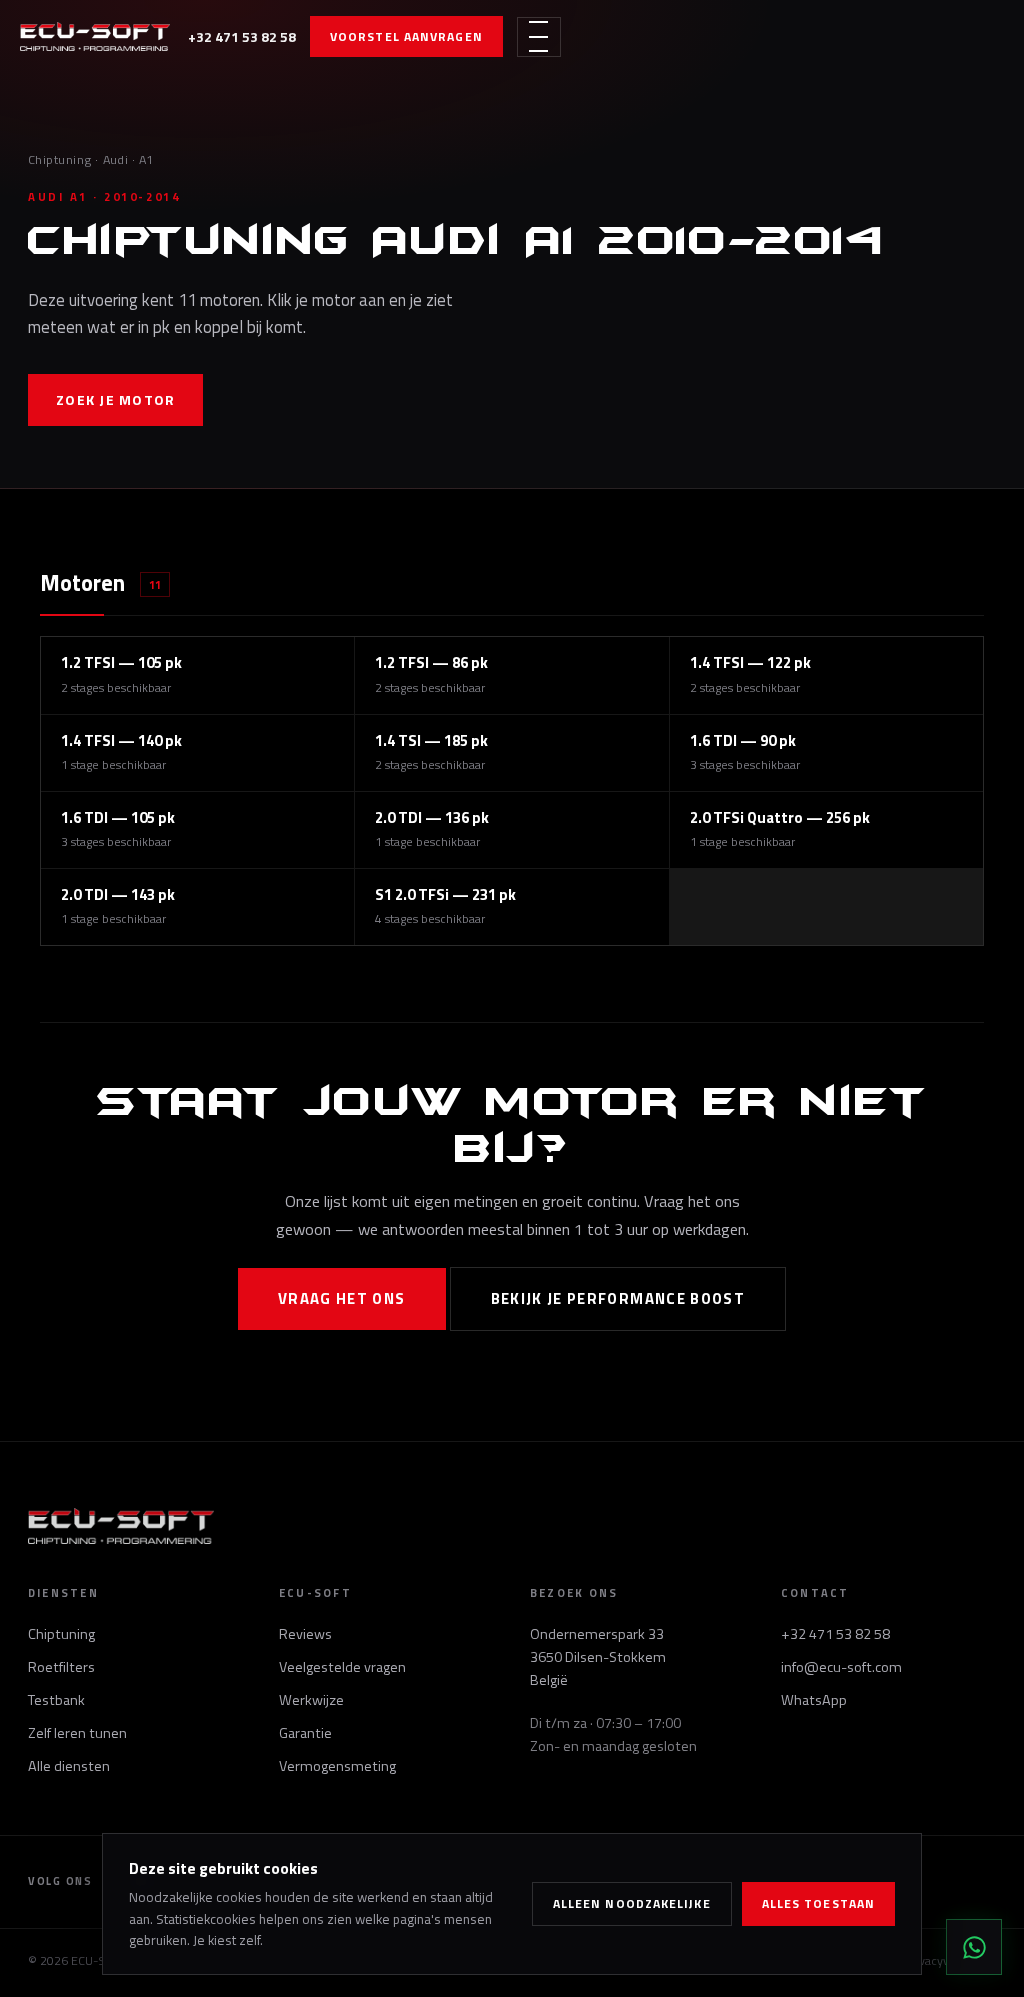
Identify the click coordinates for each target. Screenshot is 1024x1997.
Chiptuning (60, 159)
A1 (146, 159)
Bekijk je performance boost (618, 1298)
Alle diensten (69, 1766)
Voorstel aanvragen (406, 36)
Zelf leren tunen (77, 1733)
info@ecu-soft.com (841, 1667)
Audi (116, 159)
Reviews (305, 1634)
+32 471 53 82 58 (242, 36)
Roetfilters (61, 1667)
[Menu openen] (539, 37)
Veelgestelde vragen (342, 1667)
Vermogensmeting (337, 1766)
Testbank (56, 1700)
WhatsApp (814, 1700)
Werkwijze (311, 1700)
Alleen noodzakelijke (632, 1903)
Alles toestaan (818, 1903)
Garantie (305, 1733)
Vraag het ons (342, 1298)
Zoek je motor (115, 399)
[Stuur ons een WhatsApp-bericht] (974, 1947)
